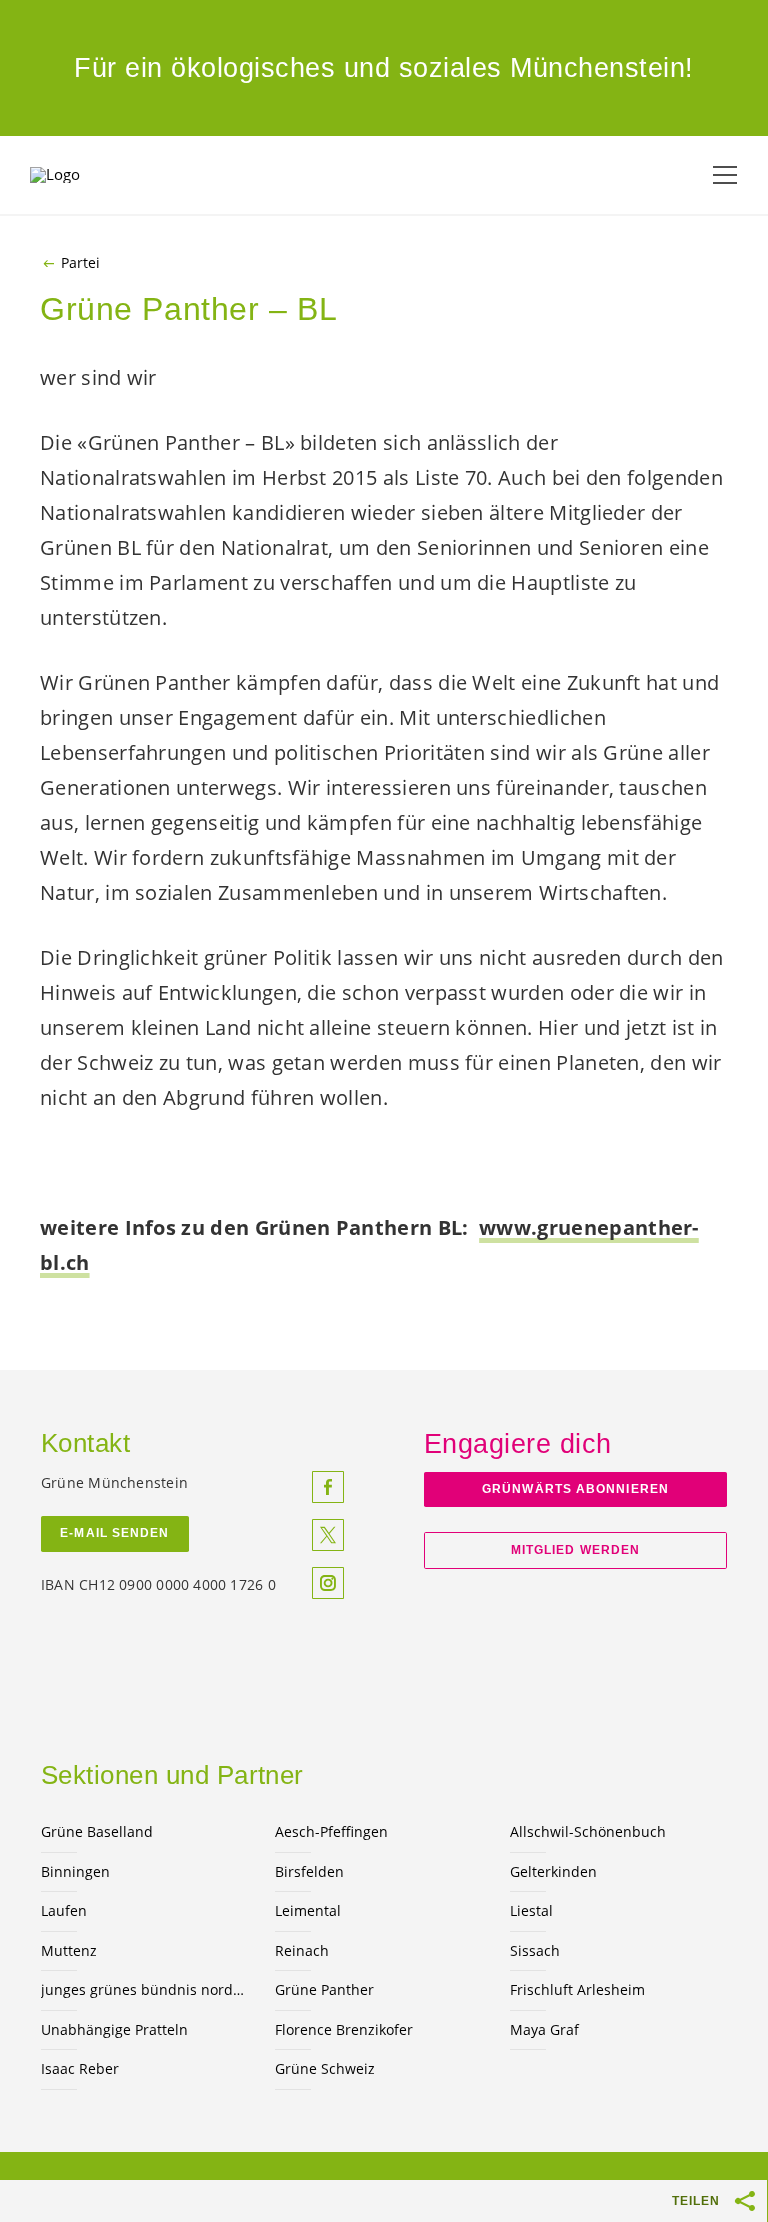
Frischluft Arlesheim (577, 1989)
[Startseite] (80, 175)
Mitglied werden (575, 1550)
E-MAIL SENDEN (114, 1533)
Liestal (531, 1910)
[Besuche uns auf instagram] (328, 1583)
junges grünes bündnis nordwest (146, 1989)
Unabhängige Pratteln (114, 2029)
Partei (80, 263)
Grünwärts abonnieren (575, 1489)
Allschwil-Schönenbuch (588, 1831)
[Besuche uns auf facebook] (328, 1487)
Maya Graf (544, 2029)
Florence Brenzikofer (344, 2029)
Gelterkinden (553, 1871)
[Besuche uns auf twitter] (328, 1535)
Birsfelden (309, 1871)
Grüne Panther (324, 1989)
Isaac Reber (80, 2068)
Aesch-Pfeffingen (331, 1831)
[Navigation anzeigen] (725, 175)
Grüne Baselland (97, 1831)
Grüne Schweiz (325, 2068)
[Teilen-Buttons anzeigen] (746, 2201)
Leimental (308, 1910)
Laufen (64, 1910)
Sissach (535, 1950)
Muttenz (69, 1950)
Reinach (302, 1950)
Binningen (75, 1871)
